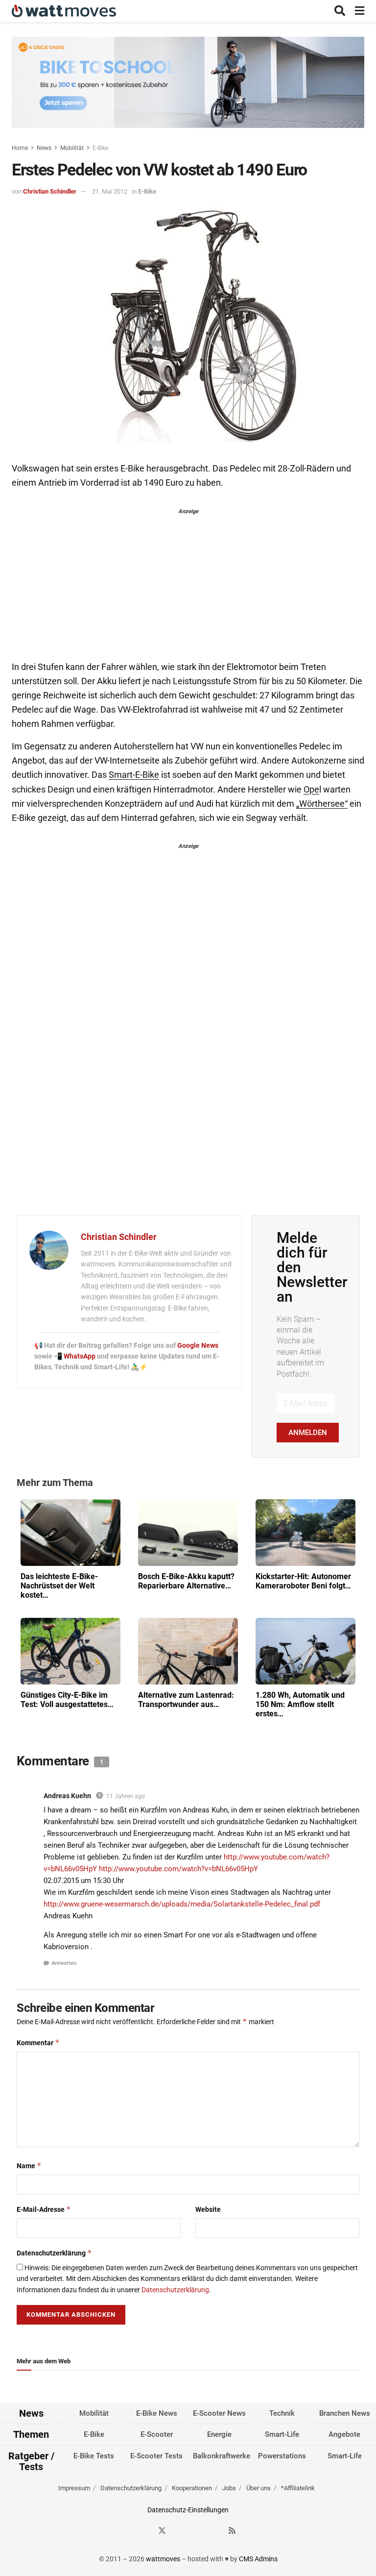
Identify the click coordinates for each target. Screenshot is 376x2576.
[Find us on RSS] (232, 2531)
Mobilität (72, 148)
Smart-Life (282, 2434)
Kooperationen (192, 2488)
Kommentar (38, 2043)
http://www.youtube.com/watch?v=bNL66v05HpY (178, 1869)
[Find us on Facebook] (144, 2531)
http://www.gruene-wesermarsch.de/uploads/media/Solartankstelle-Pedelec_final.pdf (182, 1904)
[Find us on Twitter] (162, 2531)
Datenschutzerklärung (54, 2253)
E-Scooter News (219, 2413)
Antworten (64, 1963)
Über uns (258, 2488)
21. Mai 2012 (110, 191)
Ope (311, 790)
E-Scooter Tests (156, 2456)
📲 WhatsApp (75, 1356)
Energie (219, 2434)
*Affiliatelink (298, 2488)
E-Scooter (157, 2434)
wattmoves (163, 2559)
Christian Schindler (50, 191)
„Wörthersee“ (322, 804)
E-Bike (100, 148)
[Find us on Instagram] (180, 2531)
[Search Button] (340, 11)
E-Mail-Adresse (44, 2209)
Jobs (229, 2488)
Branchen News (345, 2413)
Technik (282, 2413)
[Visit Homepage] (64, 11)
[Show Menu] (360, 11)
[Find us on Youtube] (215, 2531)
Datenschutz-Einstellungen (188, 2510)
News (44, 148)
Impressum (74, 2488)
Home (20, 148)
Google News (198, 1345)
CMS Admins (258, 2559)
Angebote (344, 2434)
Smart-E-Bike (134, 775)
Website (208, 2209)
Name (29, 2166)
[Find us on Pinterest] (197, 2531)
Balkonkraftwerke (222, 2456)
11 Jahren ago (126, 1796)
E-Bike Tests (94, 2456)
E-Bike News (157, 2413)
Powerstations (282, 2456)
